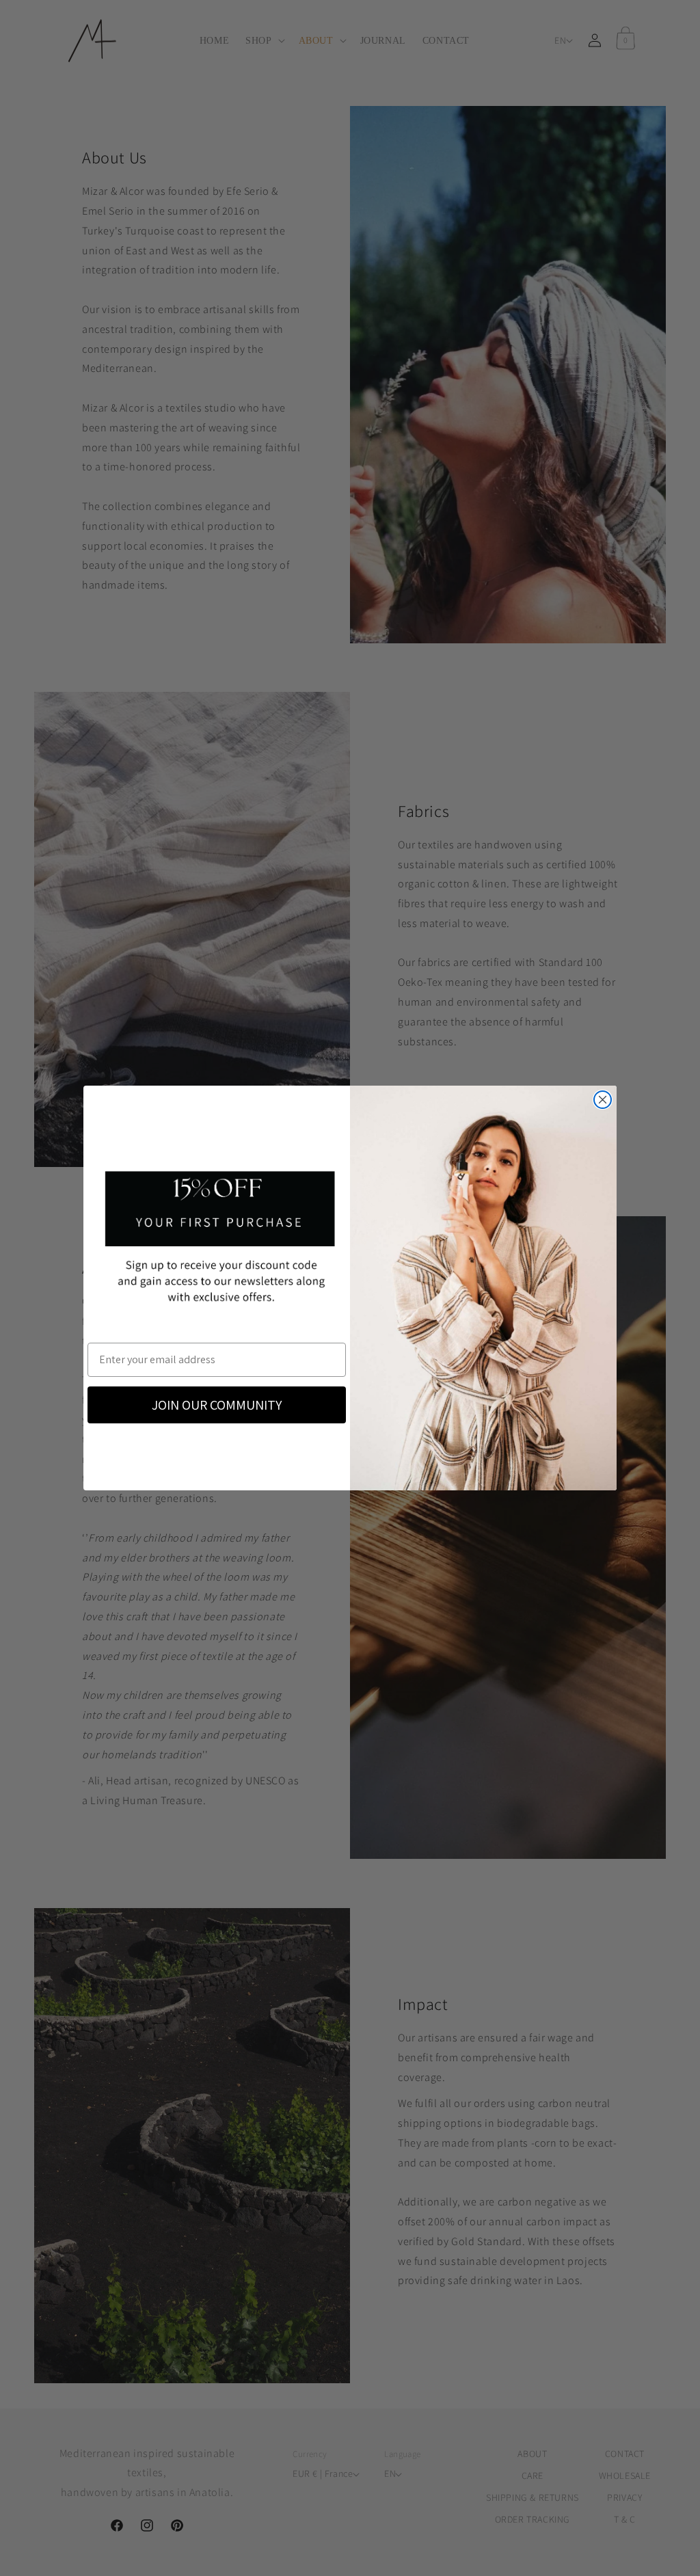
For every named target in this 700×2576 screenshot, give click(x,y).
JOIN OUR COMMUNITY (217, 1405)
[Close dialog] (603, 1100)
